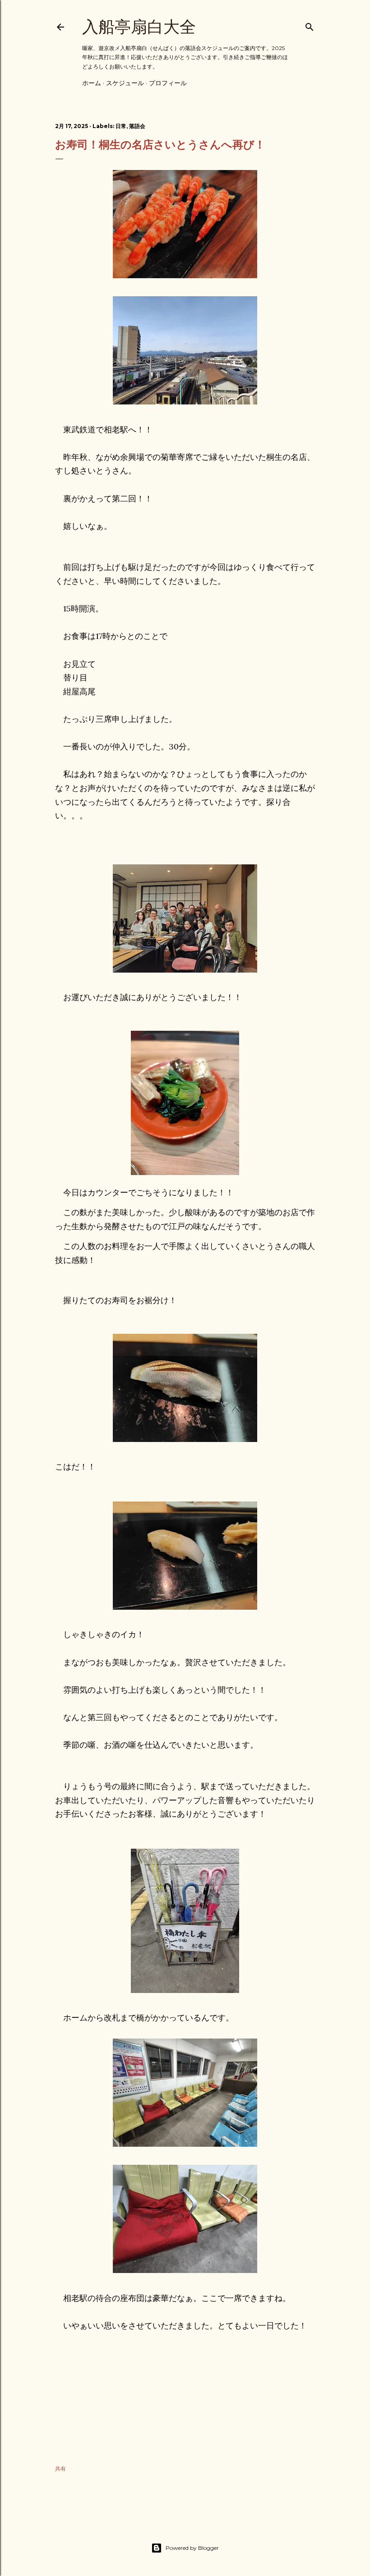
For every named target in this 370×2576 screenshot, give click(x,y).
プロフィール (168, 83)
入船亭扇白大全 (139, 27)
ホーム (92, 83)
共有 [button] (60, 2468)
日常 (121, 126)
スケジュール (125, 83)
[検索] (310, 25)
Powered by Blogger (192, 2548)
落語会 (137, 126)
